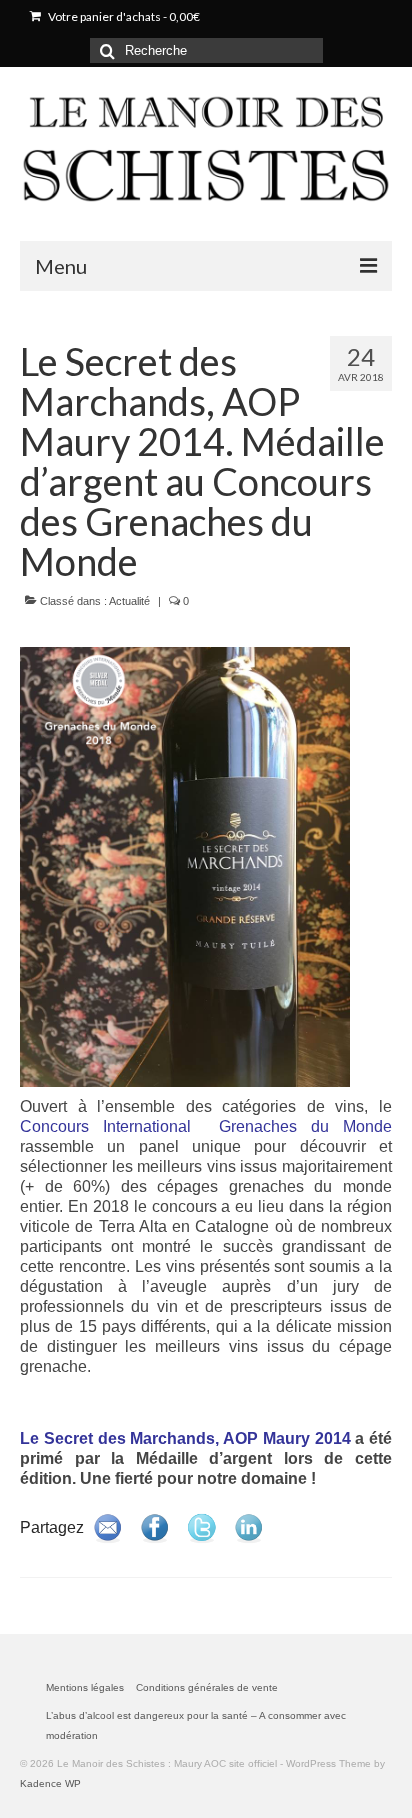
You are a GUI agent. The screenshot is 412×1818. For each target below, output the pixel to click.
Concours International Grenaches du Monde (206, 1126)
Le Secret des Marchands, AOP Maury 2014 (185, 1438)
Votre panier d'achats (123, 16)
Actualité (129, 601)
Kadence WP (50, 1783)
